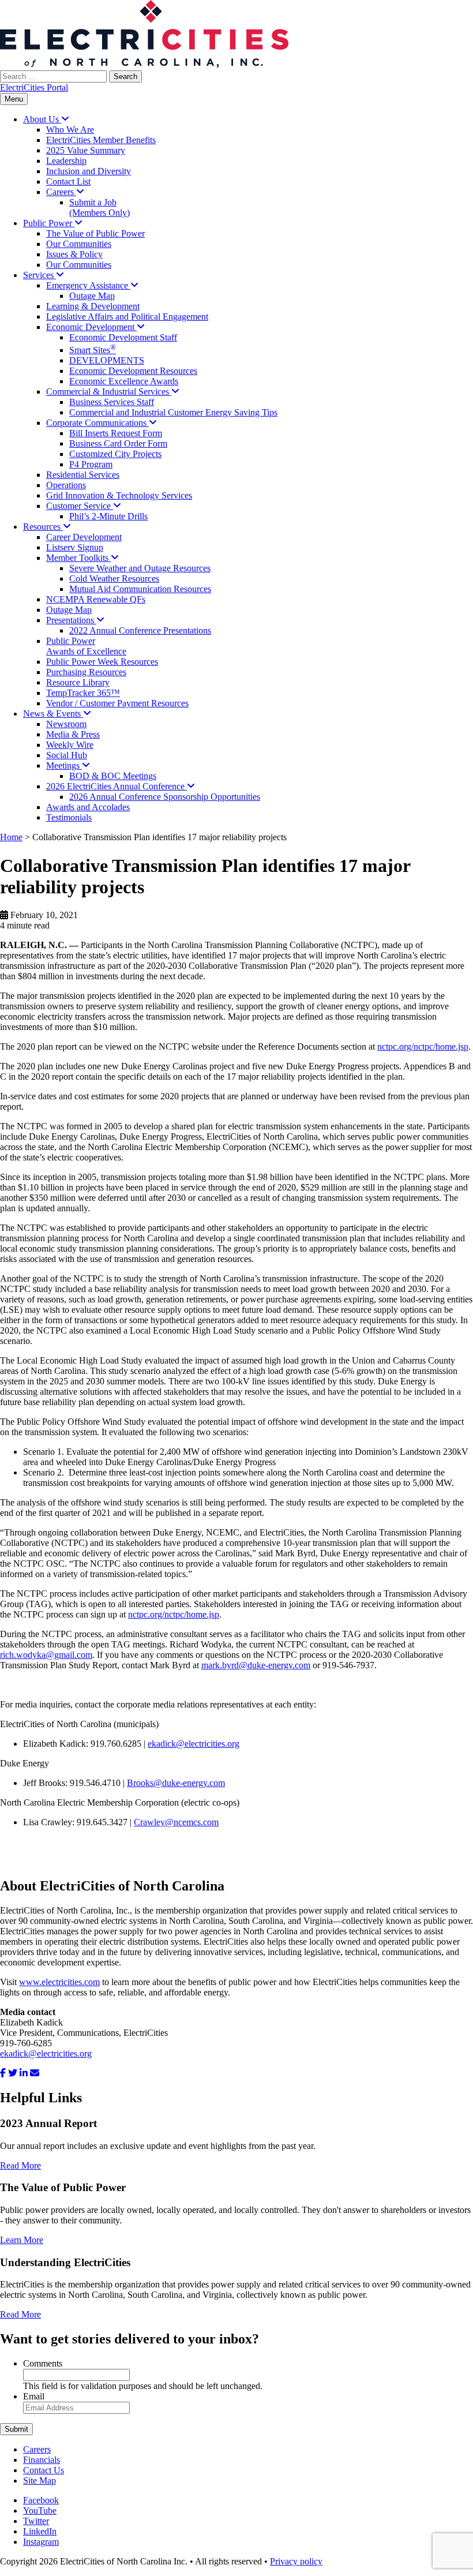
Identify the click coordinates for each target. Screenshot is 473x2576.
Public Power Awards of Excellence (86, 646)
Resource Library (78, 682)
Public (49, 223)
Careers (37, 2449)
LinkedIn (40, 2531)
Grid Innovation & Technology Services (119, 495)
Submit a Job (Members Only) (100, 207)
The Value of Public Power (95, 233)
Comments (43, 2363)
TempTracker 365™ (83, 693)
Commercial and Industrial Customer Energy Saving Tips (173, 412)
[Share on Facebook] (3, 2073)
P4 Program (91, 464)
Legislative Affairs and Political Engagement (127, 317)
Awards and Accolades (88, 807)
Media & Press (73, 734)
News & (53, 714)
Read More (20, 2165)
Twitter (36, 2521)
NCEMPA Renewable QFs (96, 599)
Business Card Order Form (118, 443)
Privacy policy (296, 2561)
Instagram (41, 2542)
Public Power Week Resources (102, 662)
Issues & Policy (74, 254)
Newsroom (66, 724)
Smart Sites (93, 350)
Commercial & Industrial (109, 392)
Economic (91, 327)
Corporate (97, 423)
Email (34, 2396)
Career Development (84, 537)
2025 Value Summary (86, 150)
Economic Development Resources (133, 371)
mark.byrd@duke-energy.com (256, 1665)
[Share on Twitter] (13, 2073)
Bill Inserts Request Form (116, 433)
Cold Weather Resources (114, 579)
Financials (42, 2460)
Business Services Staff (112, 402)
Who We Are (70, 130)
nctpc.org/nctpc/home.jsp (423, 1046)
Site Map (40, 2480)
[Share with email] (35, 2073)
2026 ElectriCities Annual (117, 786)
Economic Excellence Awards (124, 381)
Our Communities (79, 244)
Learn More (22, 2240)
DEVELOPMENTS (107, 360)
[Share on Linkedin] (24, 2073)
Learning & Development (93, 306)
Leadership (66, 161)
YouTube (40, 2511)
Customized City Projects (115, 454)
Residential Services (83, 475)
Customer (80, 506)
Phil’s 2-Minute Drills (108, 516)
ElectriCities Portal (34, 87)
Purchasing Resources (86, 672)
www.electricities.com (59, 1982)
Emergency (88, 285)
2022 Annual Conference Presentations (140, 630)
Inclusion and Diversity (89, 171)
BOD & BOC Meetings (113, 776)
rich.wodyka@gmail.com (46, 1655)
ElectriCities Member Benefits (101, 140)
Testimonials (69, 817)
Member (78, 558)
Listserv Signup (75, 547)
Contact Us (44, 2470)
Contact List (68, 181)
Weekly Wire (70, 745)
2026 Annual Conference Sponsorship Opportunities (165, 797)
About (42, 119)
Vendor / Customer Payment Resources (117, 703)
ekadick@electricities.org (194, 1744)
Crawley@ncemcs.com (176, 1822)
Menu (14, 99)
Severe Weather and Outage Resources (140, 568)
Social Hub (67, 755)
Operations (66, 485)
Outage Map (92, 296)
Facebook (41, 2500)
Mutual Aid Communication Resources (140, 589)
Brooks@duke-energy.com (176, 1783)
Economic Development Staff (123, 337)
